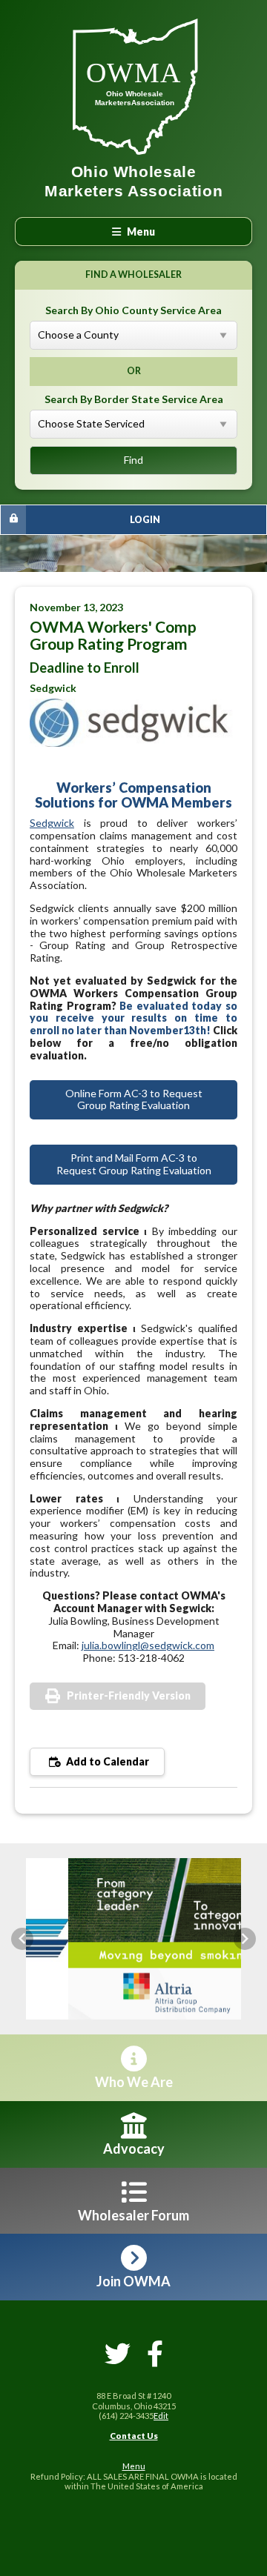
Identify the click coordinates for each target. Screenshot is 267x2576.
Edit (161, 2416)
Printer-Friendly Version (129, 1695)
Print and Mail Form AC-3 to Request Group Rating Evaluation (134, 1164)
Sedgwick (52, 823)
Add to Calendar (106, 1761)
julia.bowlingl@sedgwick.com (148, 1645)
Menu (134, 2466)
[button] (22, 1939)
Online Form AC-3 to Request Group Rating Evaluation (134, 1099)
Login (145, 520)
